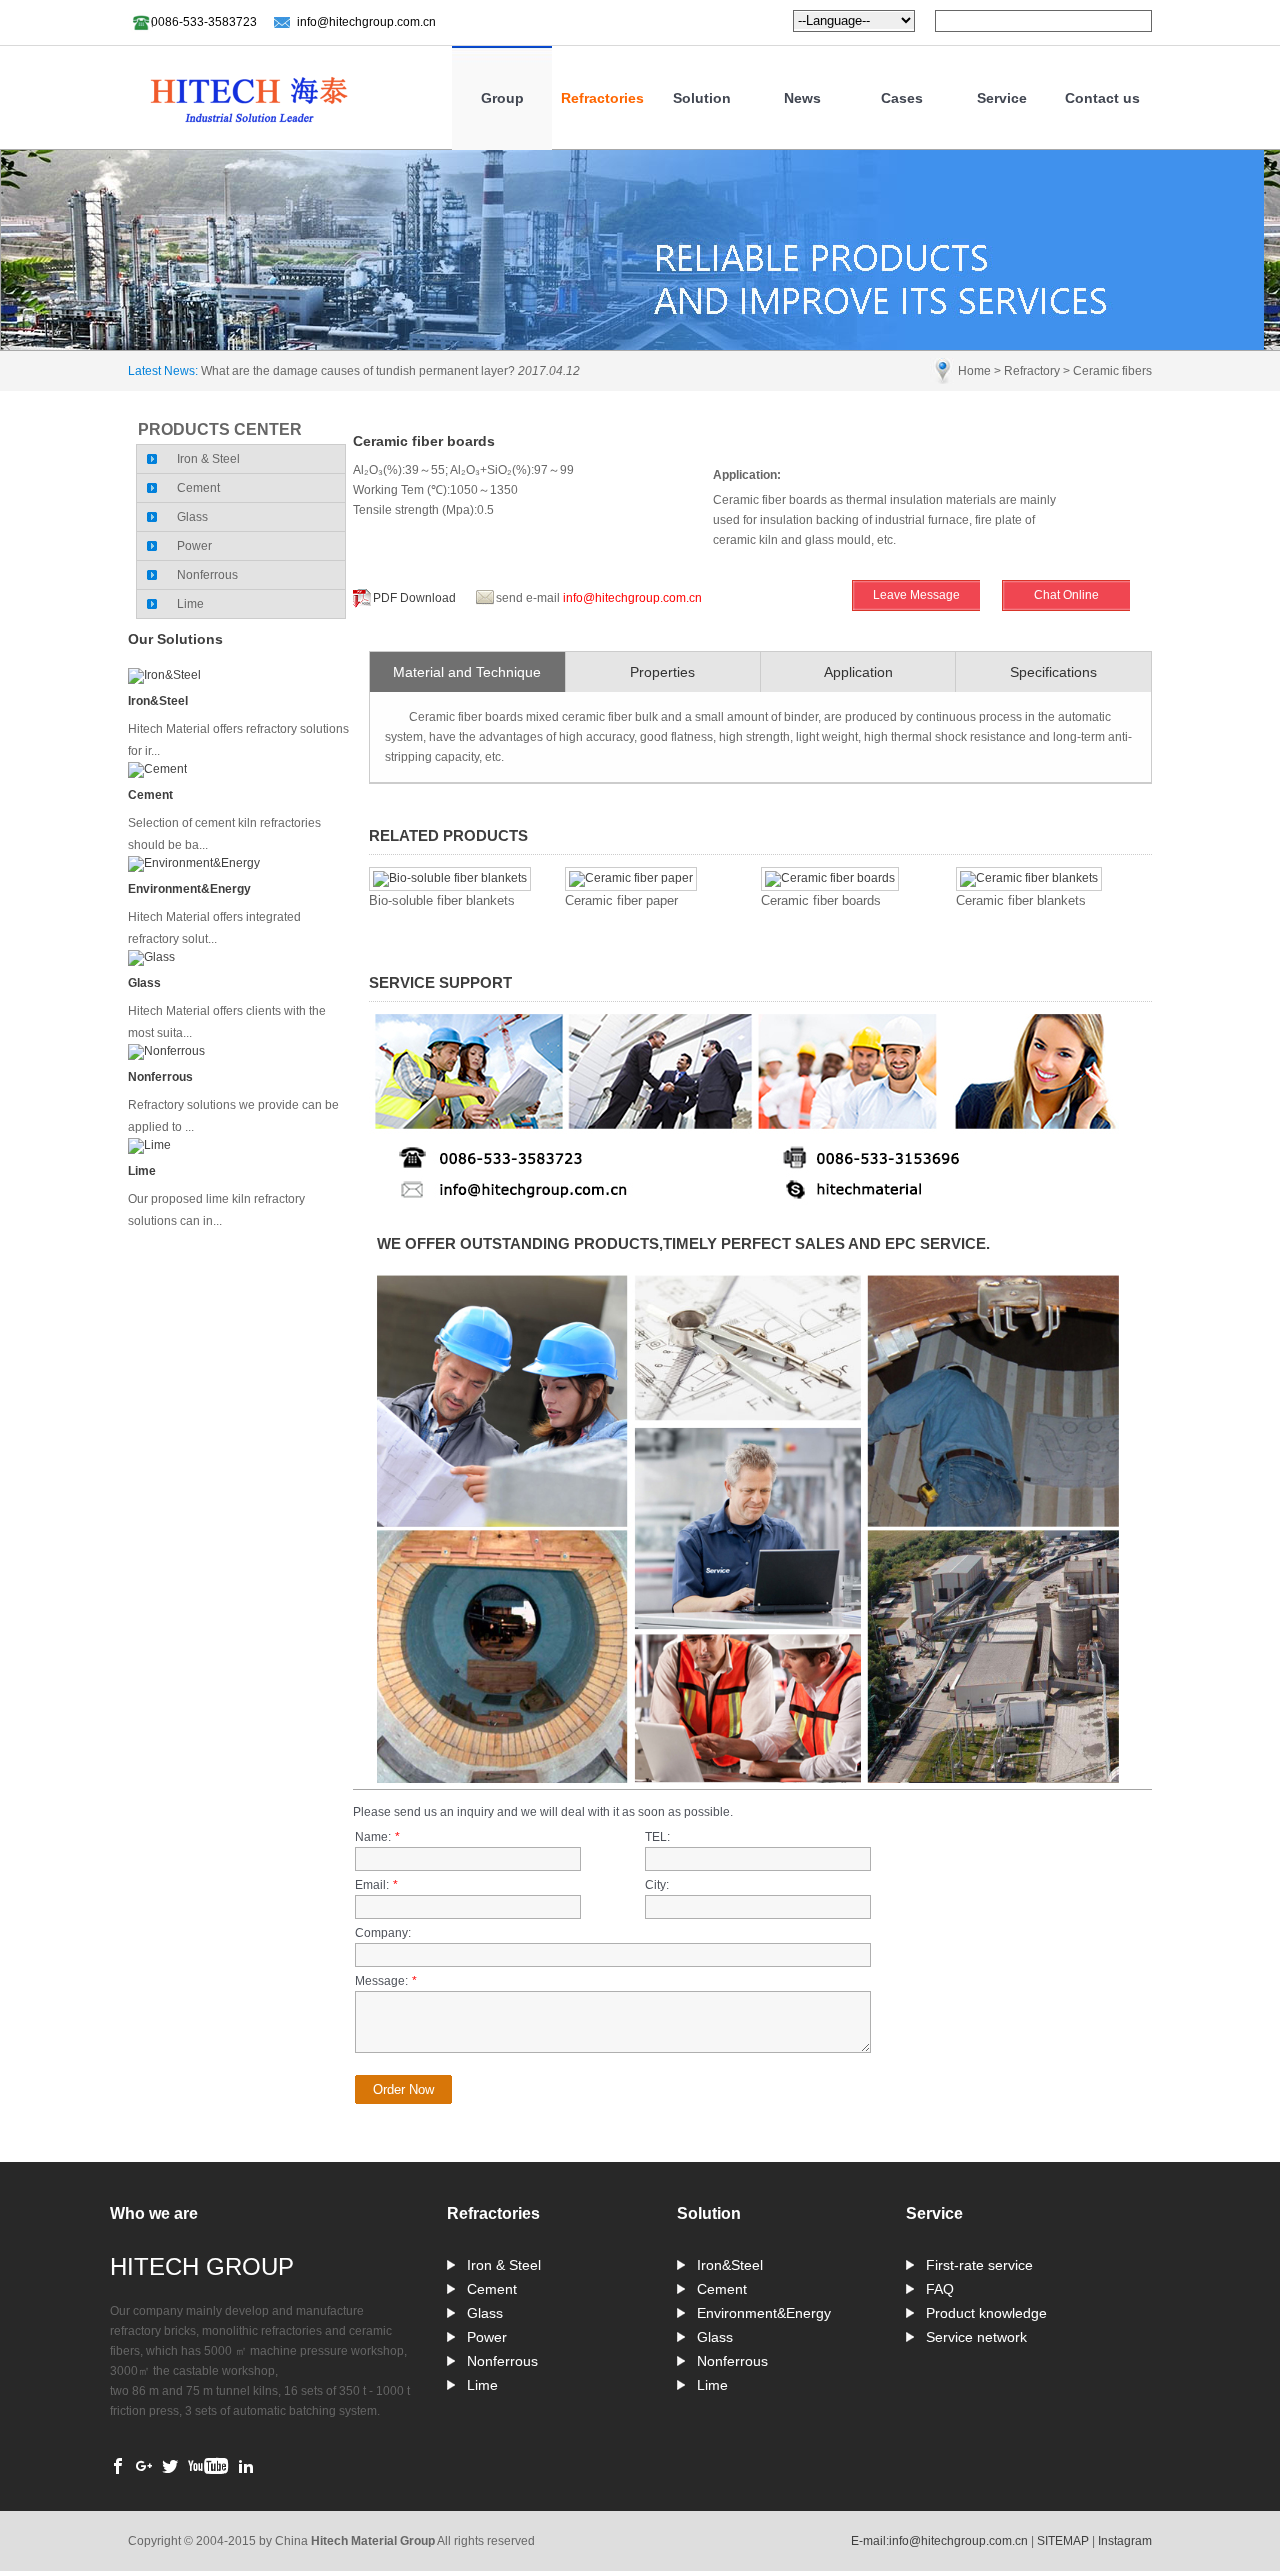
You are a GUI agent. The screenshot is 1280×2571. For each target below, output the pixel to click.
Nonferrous (207, 575)
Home (974, 371)
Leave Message (916, 595)
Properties (662, 672)
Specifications (1053, 672)
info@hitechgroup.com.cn (366, 22)
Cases (902, 98)
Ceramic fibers (1112, 371)
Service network (976, 2337)
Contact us (1102, 98)
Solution (702, 98)
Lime (190, 604)
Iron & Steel (208, 459)
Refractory (1032, 371)
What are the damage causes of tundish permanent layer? (358, 371)
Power (194, 546)
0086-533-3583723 (204, 22)
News (802, 98)
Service (1002, 98)
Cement (198, 488)
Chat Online (1066, 595)
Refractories (602, 98)
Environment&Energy (189, 889)
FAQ (940, 2289)
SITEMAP (1063, 2541)
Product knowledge (986, 2313)
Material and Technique (467, 672)
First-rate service (979, 2265)
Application (858, 672)
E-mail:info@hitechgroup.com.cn (939, 2541)
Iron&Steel (158, 701)
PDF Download (414, 598)
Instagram (1125, 2541)
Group (502, 98)
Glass (192, 517)
